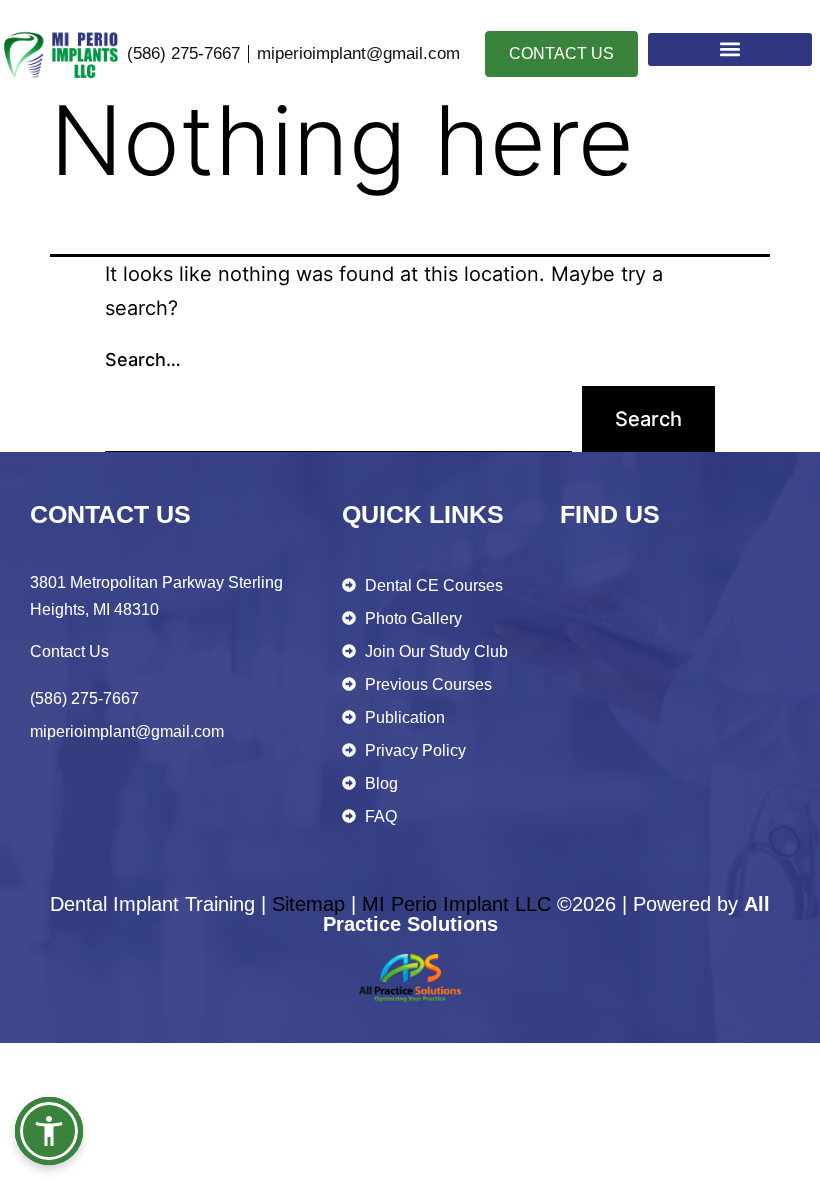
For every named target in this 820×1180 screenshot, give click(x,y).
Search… (143, 359)
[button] (730, 49)
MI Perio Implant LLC (456, 904)
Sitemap (308, 904)
